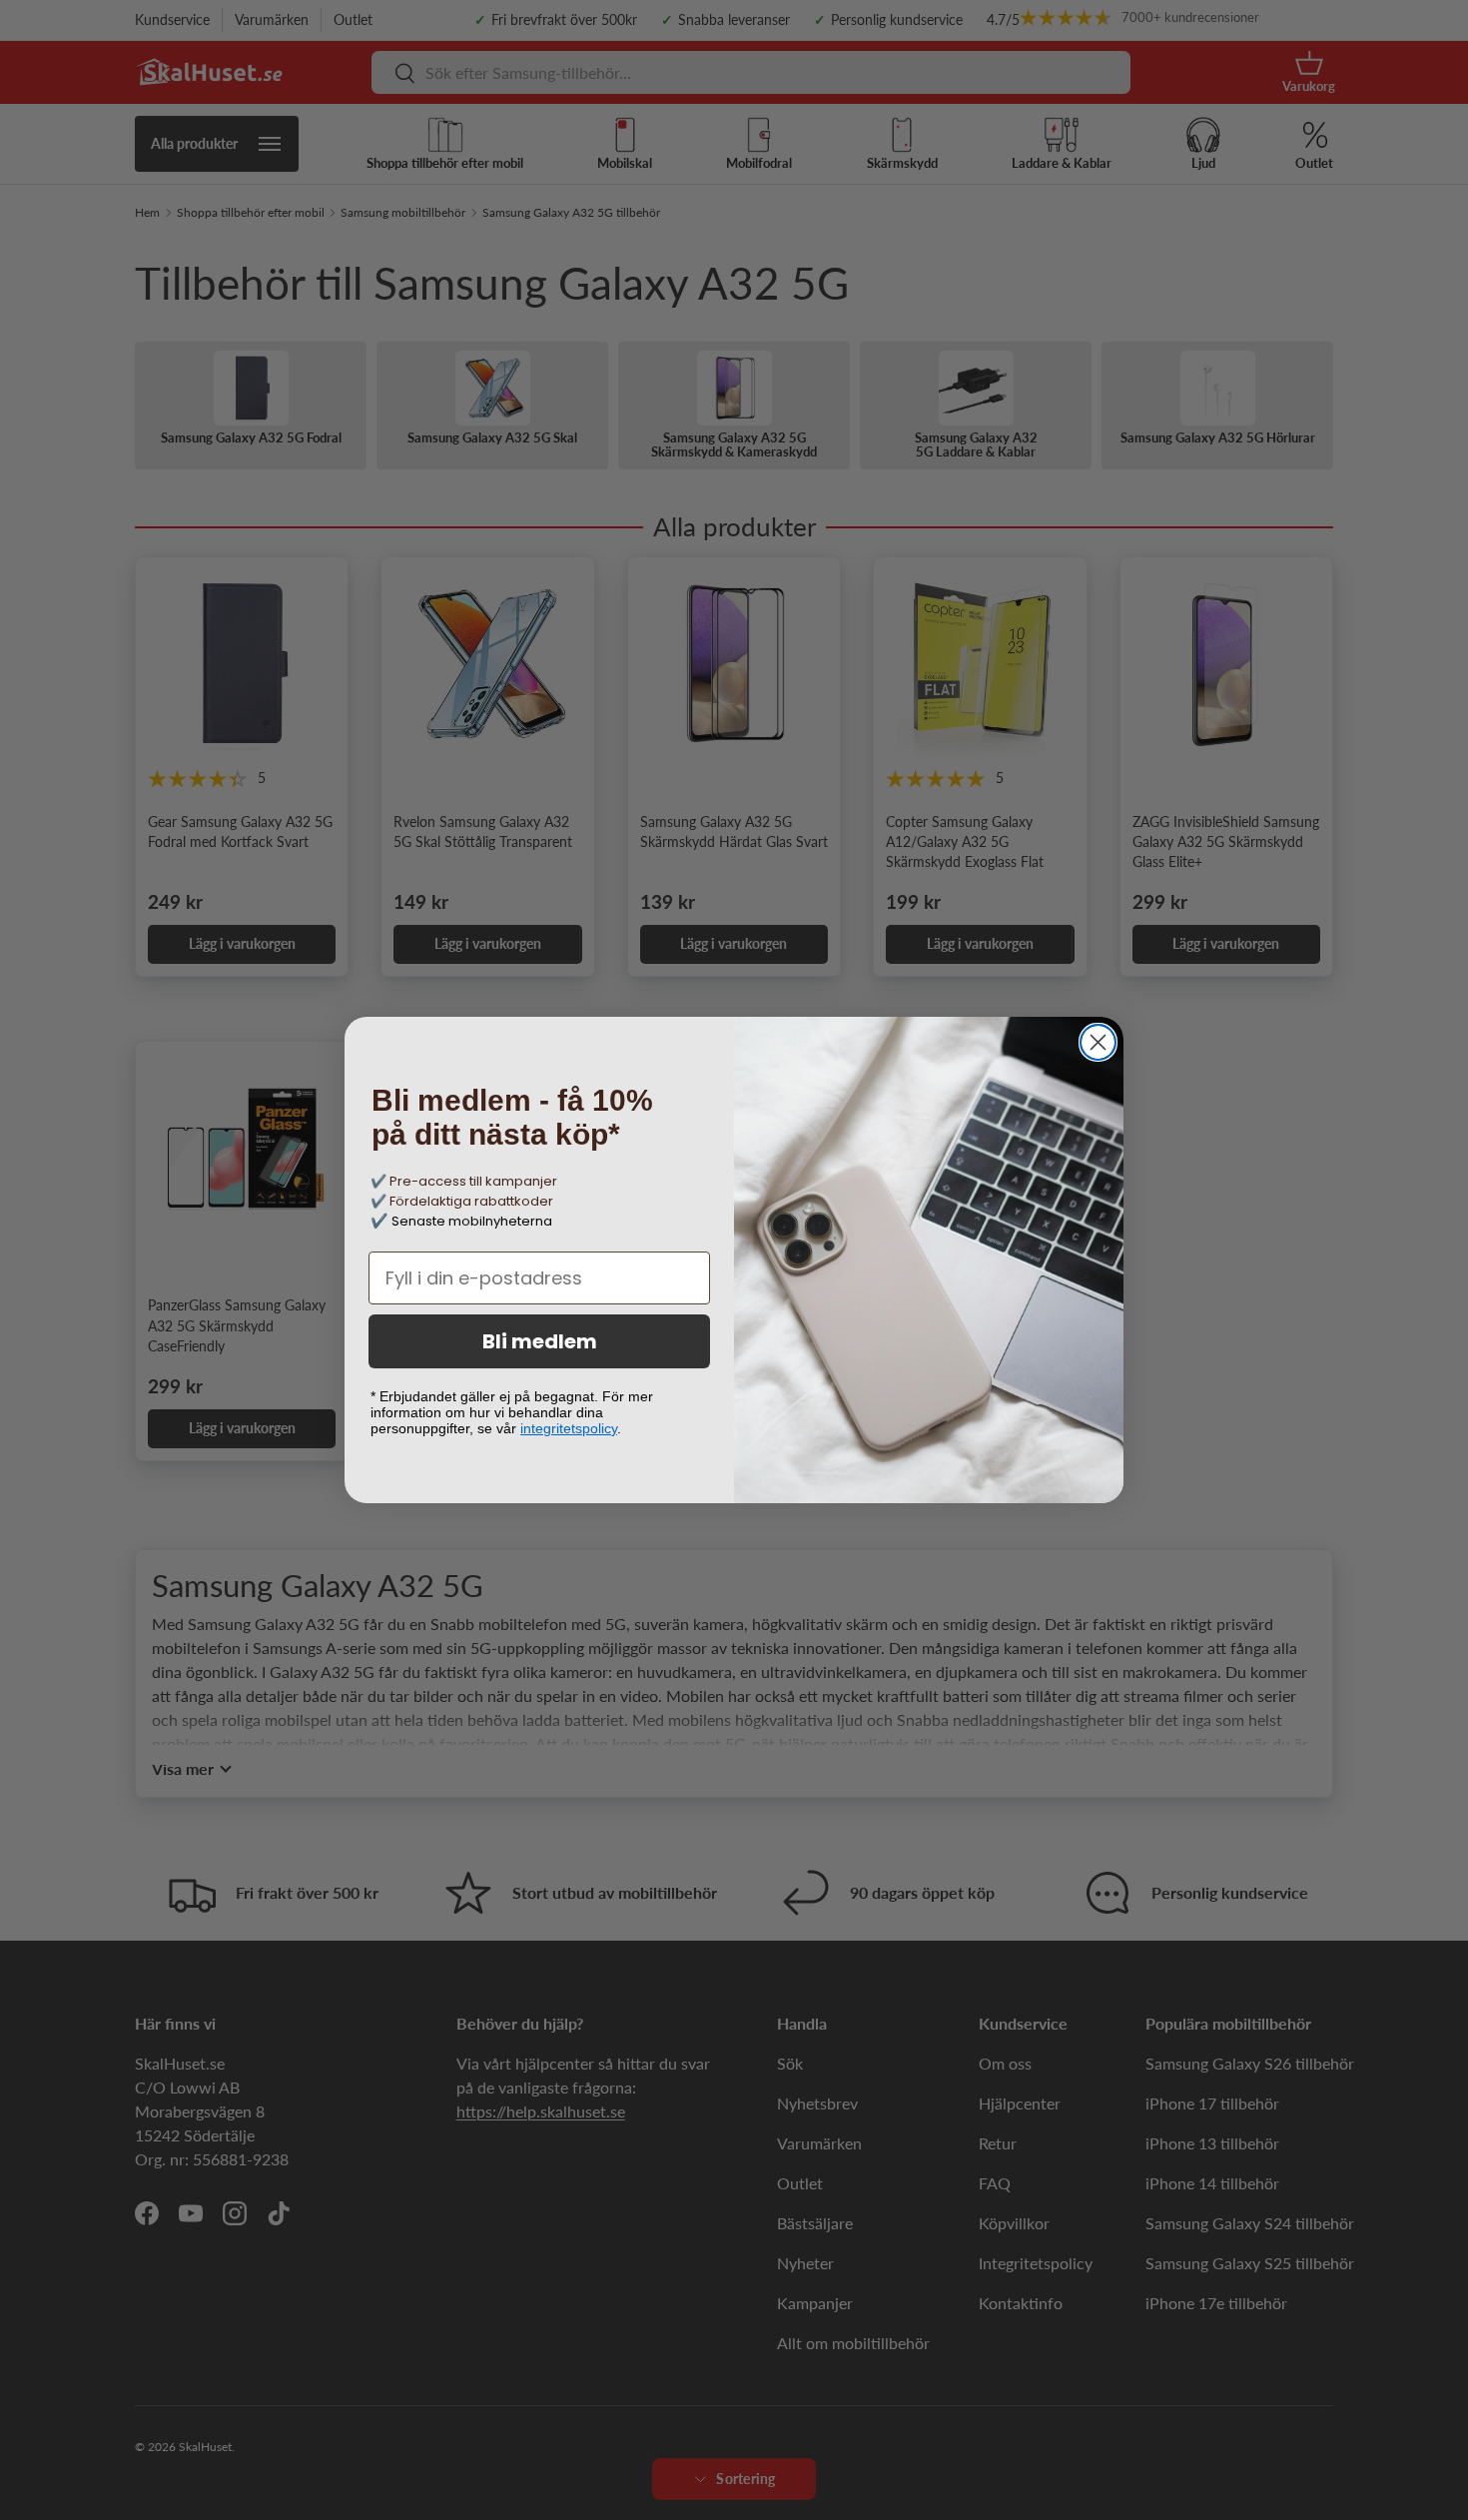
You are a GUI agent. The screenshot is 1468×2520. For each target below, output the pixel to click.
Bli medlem (540, 1341)
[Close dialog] (1098, 1042)
